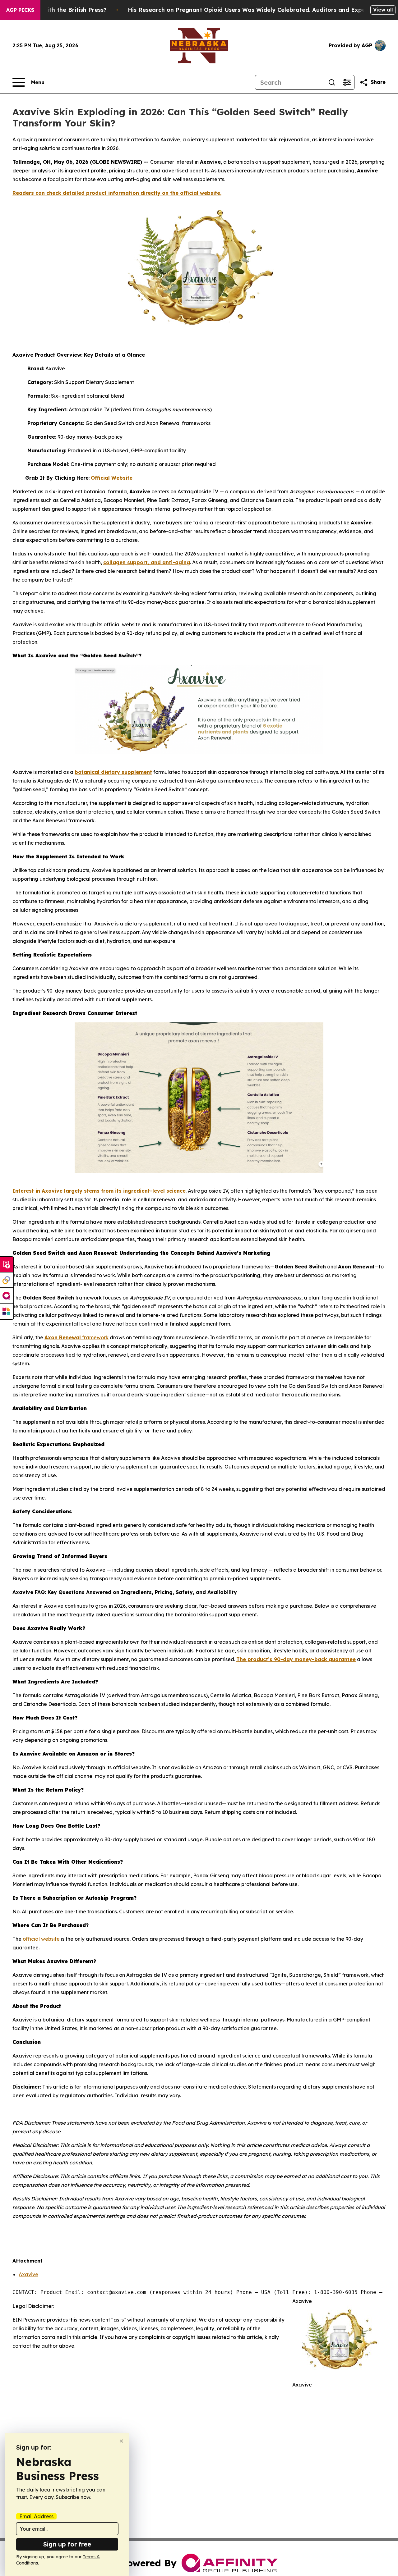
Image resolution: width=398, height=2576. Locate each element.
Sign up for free (67, 2544)
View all (383, 10)
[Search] (332, 82)
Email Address (36, 2516)
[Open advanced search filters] (347, 82)
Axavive (28, 2274)
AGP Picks (20, 10)
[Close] (121, 2441)
